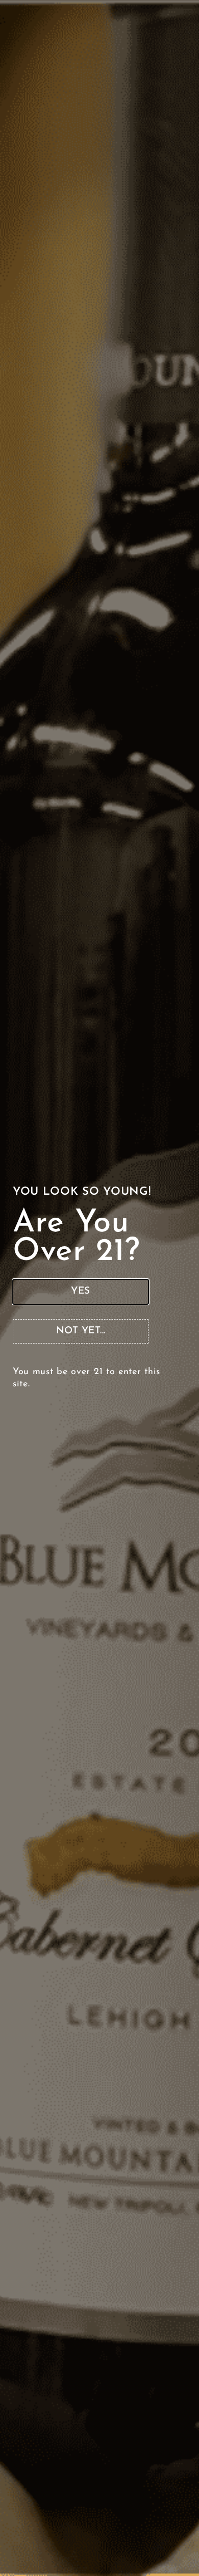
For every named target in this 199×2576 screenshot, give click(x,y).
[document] (99, 1288)
